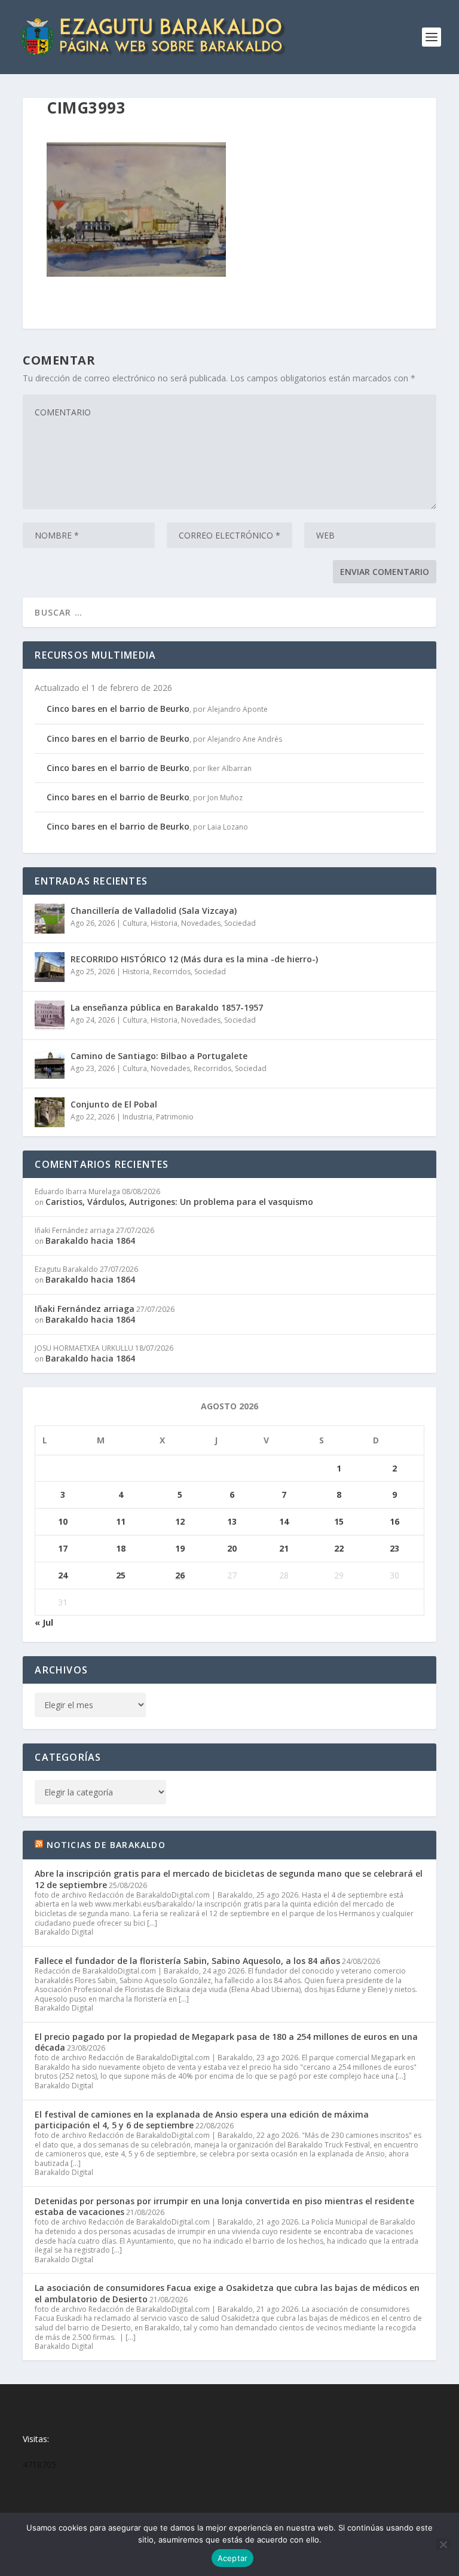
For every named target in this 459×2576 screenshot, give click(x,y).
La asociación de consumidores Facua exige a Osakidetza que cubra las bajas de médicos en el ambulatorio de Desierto (227, 2293)
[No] (443, 2544)
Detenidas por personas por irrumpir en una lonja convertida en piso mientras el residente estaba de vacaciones (224, 2206)
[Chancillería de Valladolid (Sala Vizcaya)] (50, 919)
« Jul (44, 1622)
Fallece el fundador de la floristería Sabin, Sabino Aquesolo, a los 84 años (187, 1961)
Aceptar (233, 2558)
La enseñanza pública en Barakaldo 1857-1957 (167, 1007)
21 (284, 1548)
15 (339, 1521)
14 (284, 1521)
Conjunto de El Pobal (114, 1104)
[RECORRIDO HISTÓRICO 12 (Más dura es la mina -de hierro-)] (50, 967)
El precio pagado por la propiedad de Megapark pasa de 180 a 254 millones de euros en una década (226, 2042)
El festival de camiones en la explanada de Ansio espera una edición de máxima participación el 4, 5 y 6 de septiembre (202, 2120)
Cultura (135, 923)
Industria (137, 1117)
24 (63, 1575)
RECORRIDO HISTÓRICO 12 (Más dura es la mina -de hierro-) (194, 959)
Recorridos (172, 972)
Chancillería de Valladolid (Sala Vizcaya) (154, 911)
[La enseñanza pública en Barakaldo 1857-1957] (50, 1015)
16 (394, 1521)
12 (180, 1521)
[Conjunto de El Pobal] (50, 1112)
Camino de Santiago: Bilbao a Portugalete (159, 1056)
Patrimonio (175, 1117)
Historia (164, 923)
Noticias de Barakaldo (106, 1845)
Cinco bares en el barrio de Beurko (118, 709)
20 (232, 1548)
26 (180, 1575)
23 (394, 1548)
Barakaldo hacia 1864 (90, 1240)
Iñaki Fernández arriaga (85, 1309)
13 (232, 1521)
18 (121, 1548)
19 (180, 1548)
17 (63, 1548)
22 (339, 1548)
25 (121, 1575)
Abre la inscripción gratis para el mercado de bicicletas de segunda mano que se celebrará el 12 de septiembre (229, 1879)
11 (121, 1521)
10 (63, 1521)
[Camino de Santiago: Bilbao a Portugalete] (50, 1064)
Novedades (201, 923)
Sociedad (240, 923)
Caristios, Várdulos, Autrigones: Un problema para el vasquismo (179, 1202)
